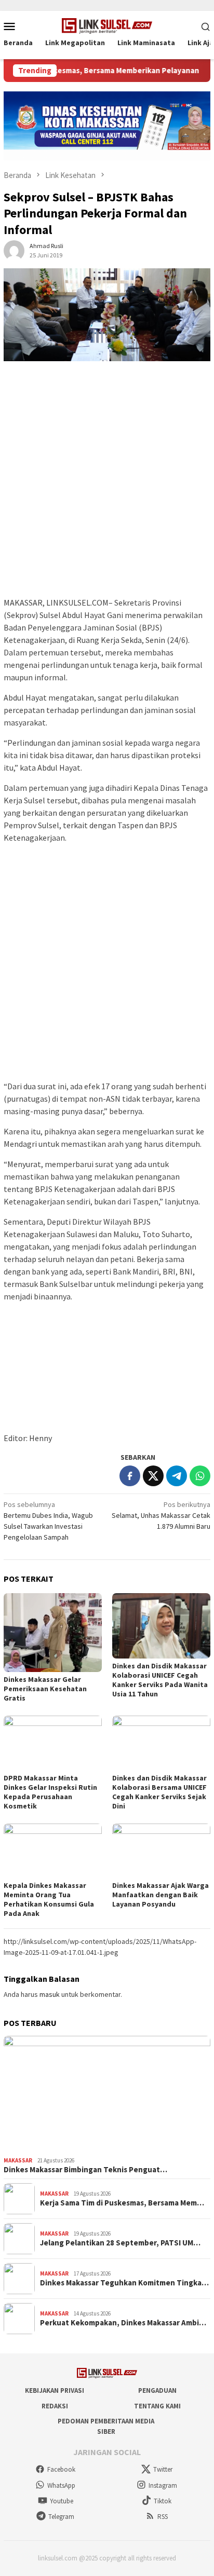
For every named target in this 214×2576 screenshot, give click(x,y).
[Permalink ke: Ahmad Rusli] (14, 250)
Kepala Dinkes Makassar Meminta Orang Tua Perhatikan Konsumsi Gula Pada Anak (49, 1899)
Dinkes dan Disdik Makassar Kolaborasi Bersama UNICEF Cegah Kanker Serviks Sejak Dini (159, 1792)
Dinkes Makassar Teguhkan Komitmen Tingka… (124, 2283)
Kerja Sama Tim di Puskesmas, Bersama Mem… (122, 2203)
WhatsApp (61, 2485)
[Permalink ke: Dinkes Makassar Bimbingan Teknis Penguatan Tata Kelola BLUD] (107, 2094)
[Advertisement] (107, 484)
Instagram (163, 2485)
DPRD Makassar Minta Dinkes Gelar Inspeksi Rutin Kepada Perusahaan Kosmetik (50, 1792)
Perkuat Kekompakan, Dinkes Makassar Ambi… (123, 2323)
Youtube (62, 2501)
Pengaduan (157, 2390)
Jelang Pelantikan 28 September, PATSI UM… (120, 2243)
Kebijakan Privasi (55, 2390)
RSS (163, 2517)
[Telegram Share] (177, 1476)
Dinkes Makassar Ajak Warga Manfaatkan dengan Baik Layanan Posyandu (160, 1895)
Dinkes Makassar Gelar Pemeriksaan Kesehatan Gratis (45, 1689)
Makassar (18, 2160)
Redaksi (55, 2406)
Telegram (61, 2517)
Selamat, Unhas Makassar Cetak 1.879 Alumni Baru (161, 1515)
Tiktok (163, 2501)
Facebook (61, 2469)
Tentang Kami (157, 2406)
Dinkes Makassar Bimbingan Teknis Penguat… (85, 2170)
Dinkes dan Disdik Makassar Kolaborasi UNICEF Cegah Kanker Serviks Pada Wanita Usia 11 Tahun (160, 1680)
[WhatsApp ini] (200, 1476)
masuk (50, 1994)
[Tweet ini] (153, 1476)
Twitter (163, 2469)
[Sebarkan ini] (130, 1476)
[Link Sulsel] (107, 25)
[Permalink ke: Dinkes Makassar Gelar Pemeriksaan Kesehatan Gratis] (53, 1632)
